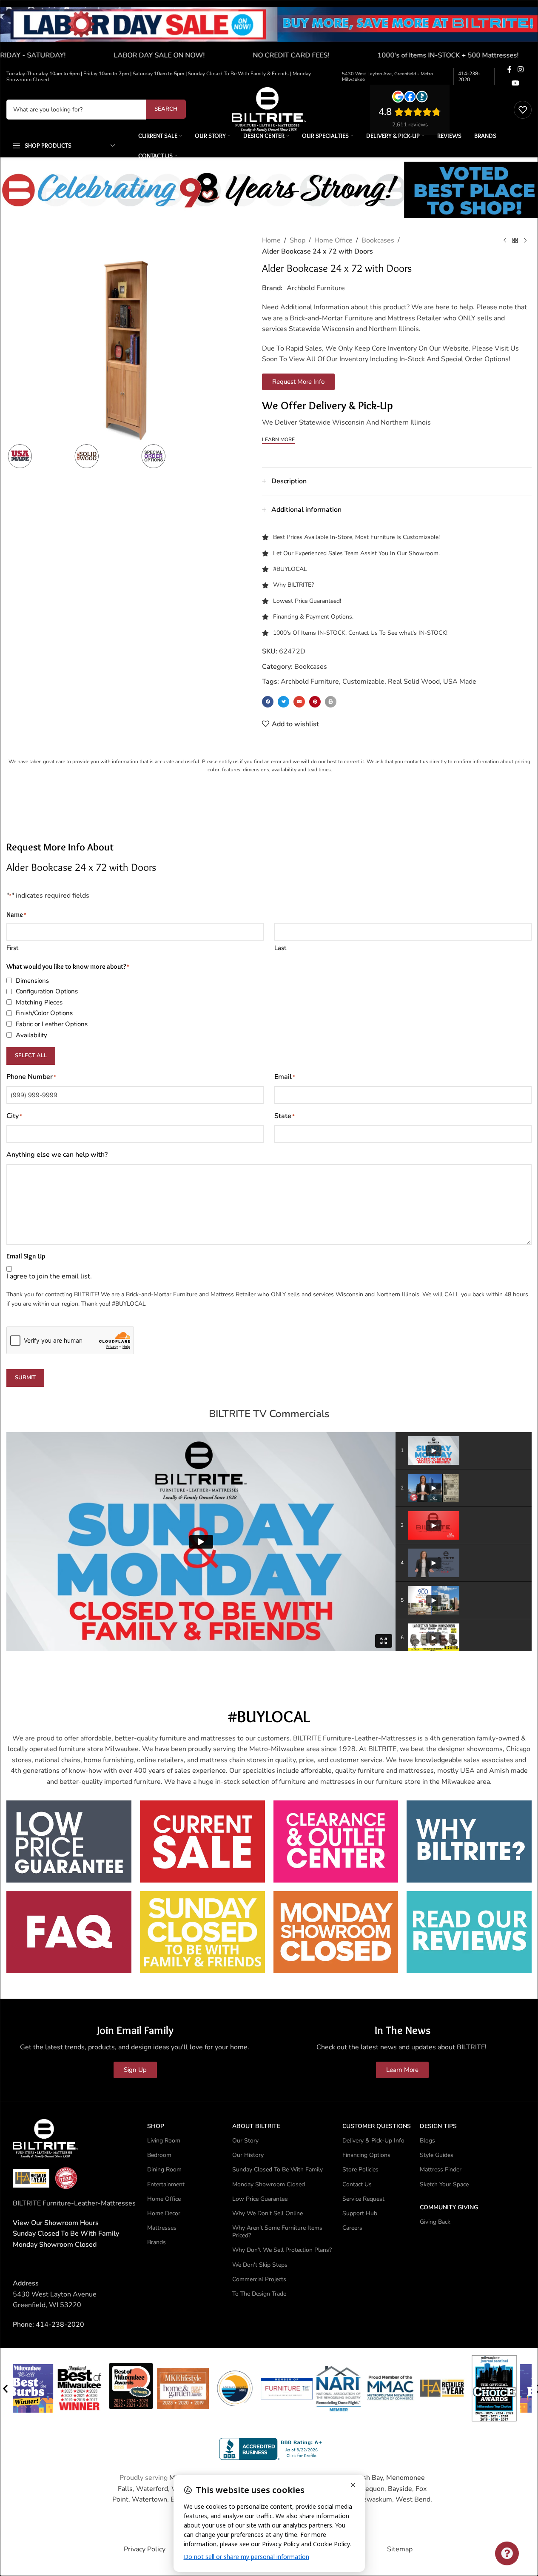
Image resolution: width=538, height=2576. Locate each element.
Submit (25, 1378)
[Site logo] (269, 109)
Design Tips (438, 2126)
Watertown (149, 2499)
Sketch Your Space (444, 2184)
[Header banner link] (269, 34)
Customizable (363, 682)
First (12, 948)
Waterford (152, 2489)
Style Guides (437, 2155)
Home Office (333, 240)
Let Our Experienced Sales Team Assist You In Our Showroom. (356, 553)
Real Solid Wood (414, 682)
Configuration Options (47, 991)
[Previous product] (505, 241)
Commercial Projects (259, 2279)
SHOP (156, 2126)
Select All (31, 1056)
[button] (268, 702)
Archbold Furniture (316, 288)
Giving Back (435, 2222)
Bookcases (378, 240)
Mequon (372, 2489)
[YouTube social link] (515, 83)
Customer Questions (377, 2126)
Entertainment (166, 2184)
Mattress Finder (441, 2169)
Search (166, 109)
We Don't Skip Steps (260, 2265)
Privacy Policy (145, 2549)
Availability (31, 1035)
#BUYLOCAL (290, 569)
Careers (352, 2228)
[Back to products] (515, 241)
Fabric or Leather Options (52, 1024)
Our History (248, 2155)
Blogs (427, 2141)
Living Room (164, 2141)
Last (280, 948)
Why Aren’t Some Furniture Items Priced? (277, 2232)
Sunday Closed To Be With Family (278, 2169)
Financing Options (366, 2155)
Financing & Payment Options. (313, 617)
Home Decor (164, 2213)
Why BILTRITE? (293, 585)
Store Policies (360, 2169)
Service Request (363, 2199)
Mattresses (162, 2228)
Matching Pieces (39, 1002)
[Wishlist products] (523, 110)
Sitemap (400, 2549)
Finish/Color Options (44, 1013)
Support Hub (360, 2213)
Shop (297, 240)
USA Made (460, 682)
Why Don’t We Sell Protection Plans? (282, 2250)
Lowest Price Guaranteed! (307, 601)
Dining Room (164, 2169)
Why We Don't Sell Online (268, 2213)
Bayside (400, 2489)
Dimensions (32, 981)
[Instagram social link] (520, 70)
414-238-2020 (469, 77)
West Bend (413, 2499)
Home (271, 240)
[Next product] (525, 241)
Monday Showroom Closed (55, 2245)
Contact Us (357, 2184)
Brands (157, 2242)
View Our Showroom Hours (56, 2223)
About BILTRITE (256, 2126)
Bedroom (159, 2155)
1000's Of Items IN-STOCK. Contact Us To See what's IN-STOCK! (360, 633)
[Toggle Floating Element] (507, 2553)
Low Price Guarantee (260, 2199)
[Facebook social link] (510, 70)
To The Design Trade (259, 2294)
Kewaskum (375, 2499)
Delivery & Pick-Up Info (373, 2141)
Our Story (245, 2141)
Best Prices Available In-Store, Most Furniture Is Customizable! (356, 537)
